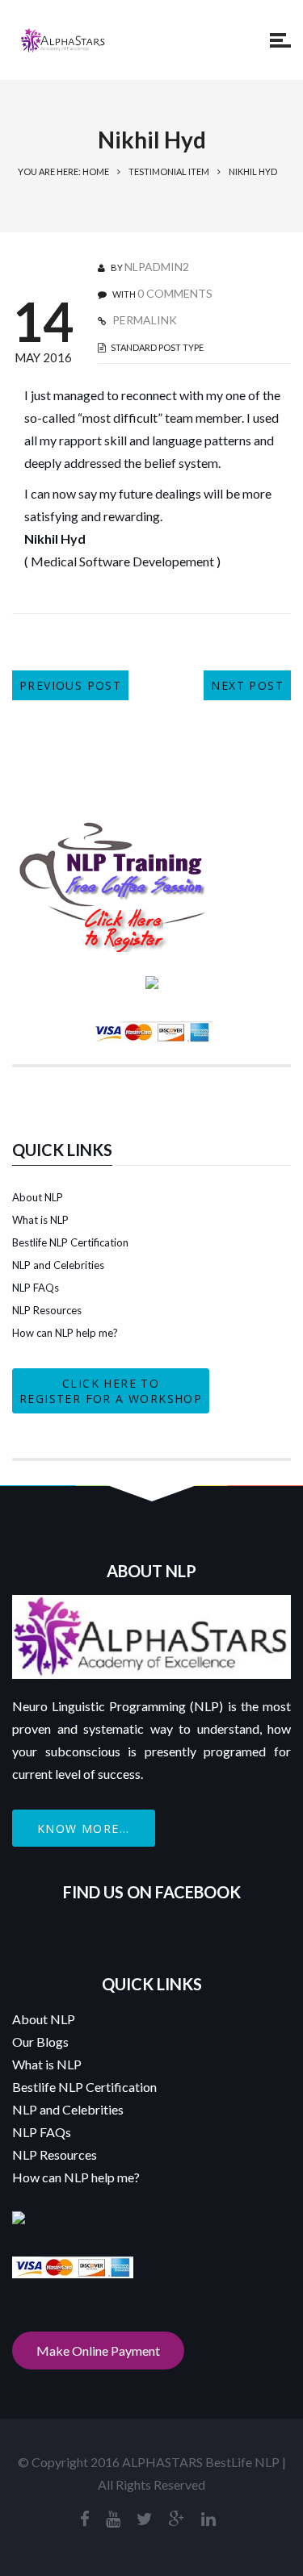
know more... (84, 1829)
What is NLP (40, 1220)
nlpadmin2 (157, 267)
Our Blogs (40, 2042)
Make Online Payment (98, 2351)
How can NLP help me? (65, 1333)
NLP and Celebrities (58, 1265)
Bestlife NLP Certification (70, 1242)
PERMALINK (143, 320)
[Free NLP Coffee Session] (113, 829)
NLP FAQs (36, 1288)
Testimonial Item (169, 171)
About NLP (38, 1197)
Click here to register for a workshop (111, 1391)
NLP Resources (47, 1310)
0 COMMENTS (175, 293)
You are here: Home (63, 171)
